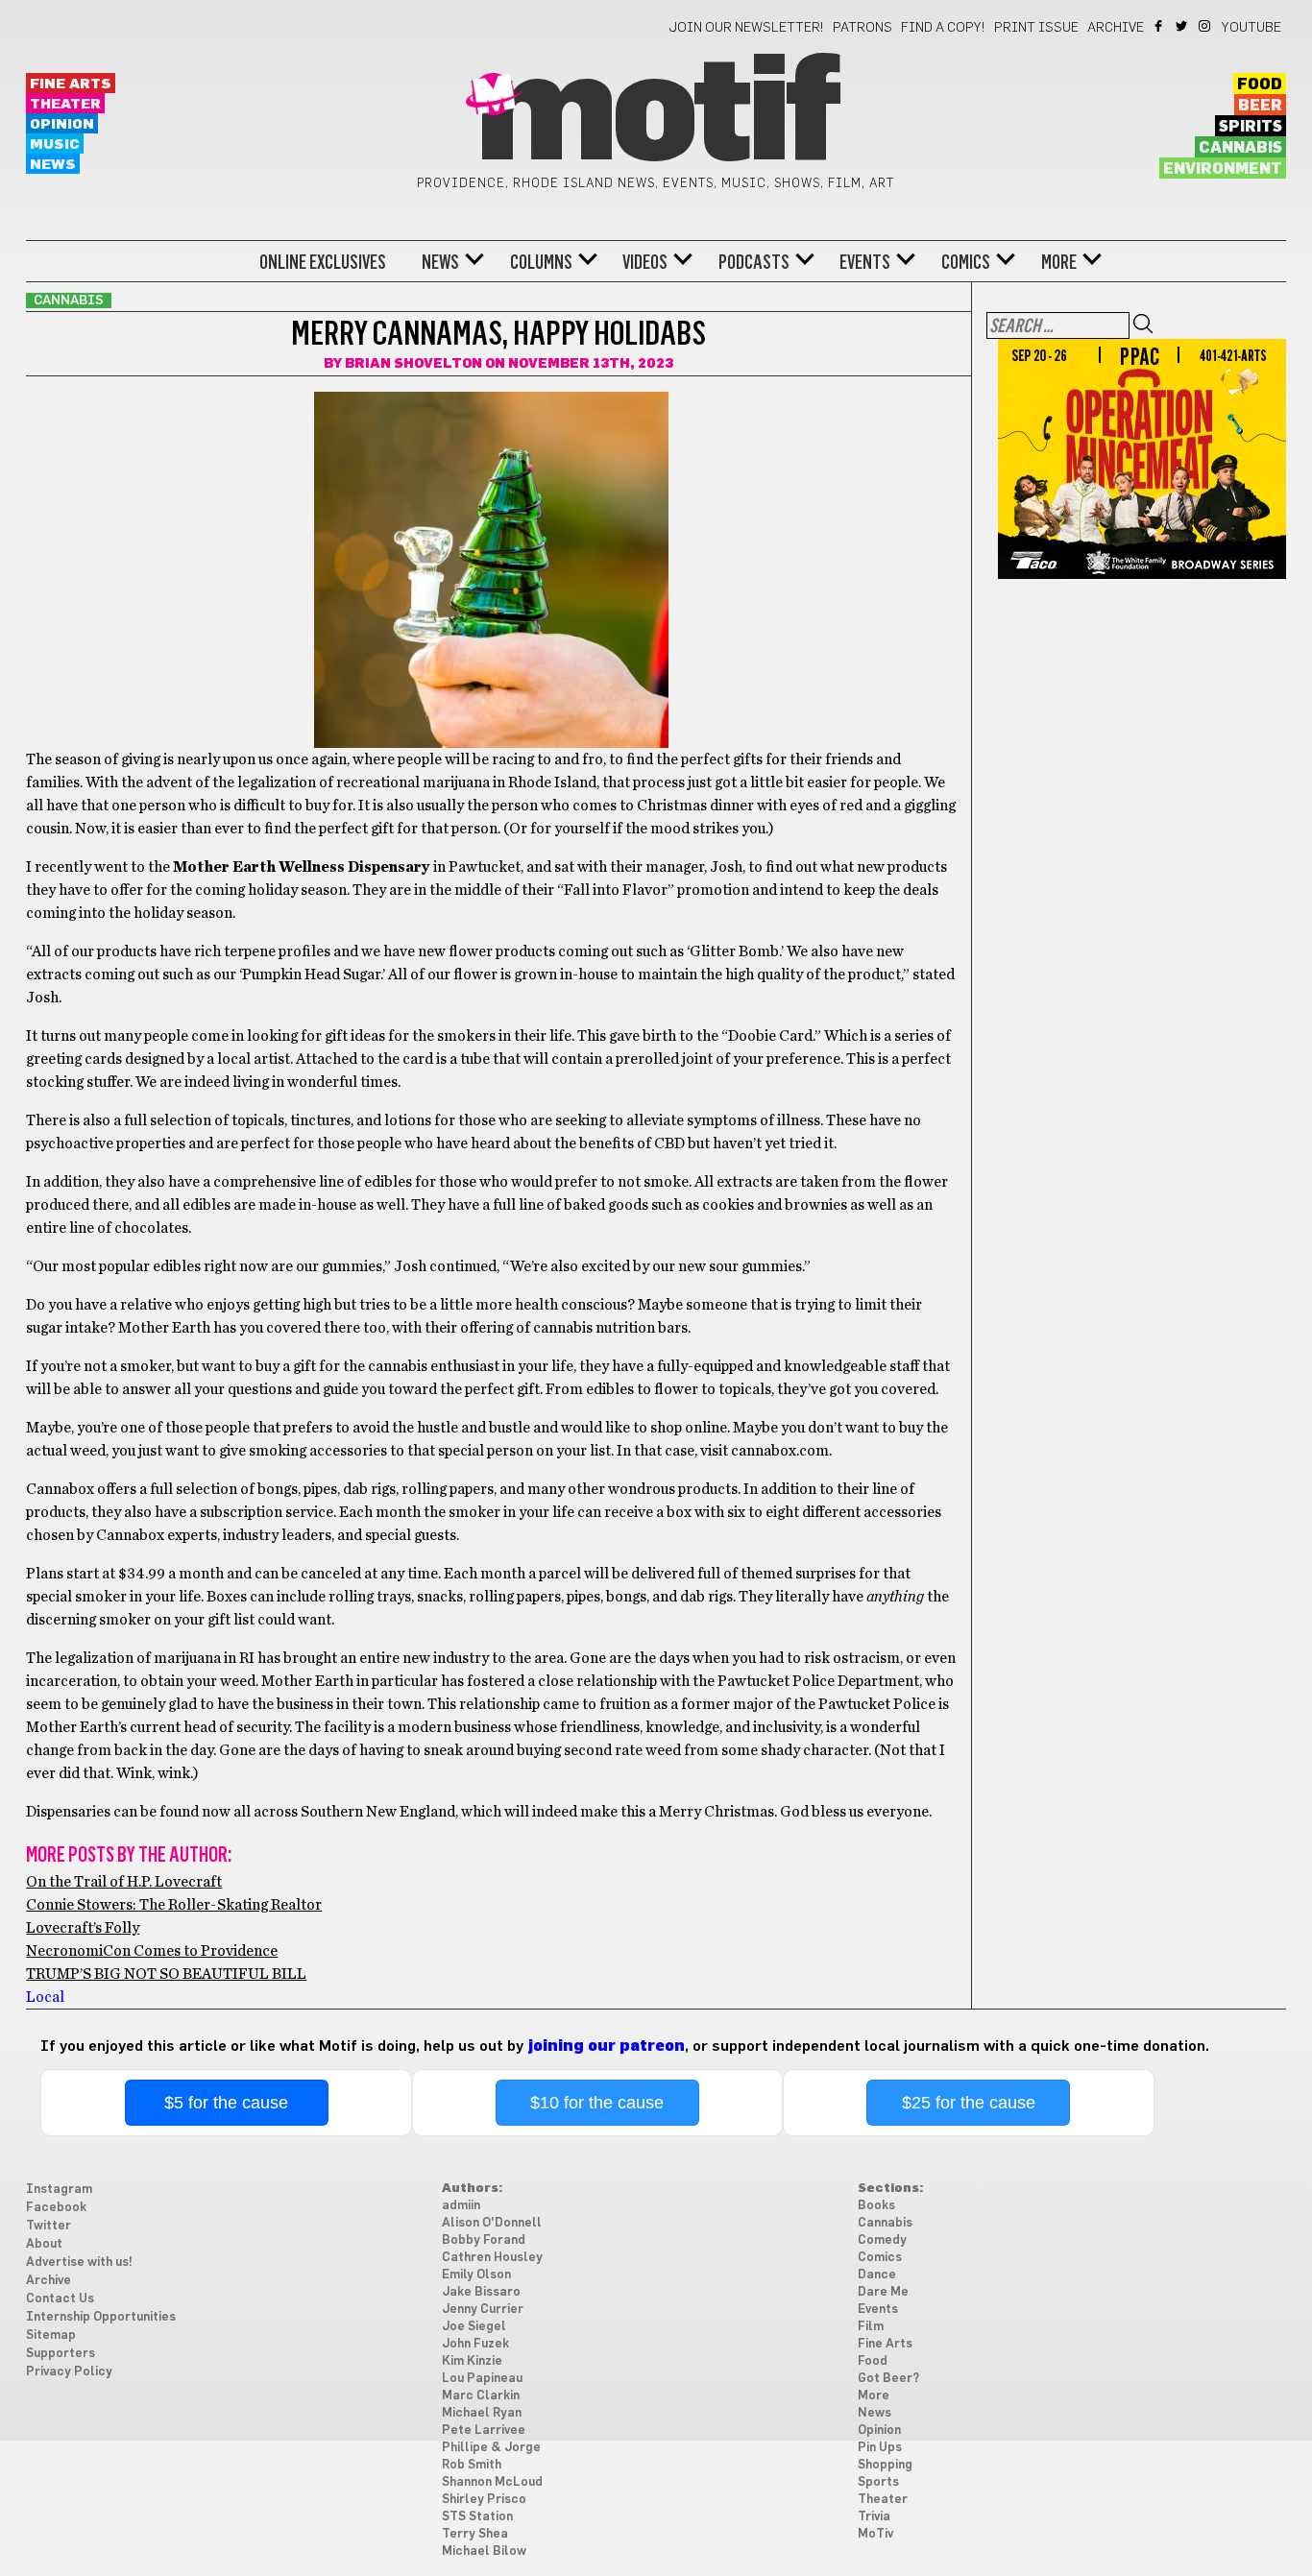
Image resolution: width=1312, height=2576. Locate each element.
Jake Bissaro (481, 2292)
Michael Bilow (484, 2552)
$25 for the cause (969, 2103)
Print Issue (1036, 28)
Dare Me (883, 2292)
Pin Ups (880, 2448)
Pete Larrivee (484, 2431)
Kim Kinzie (472, 2361)
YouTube (1251, 28)
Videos (645, 262)
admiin (461, 2206)
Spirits (1251, 127)
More (1059, 262)
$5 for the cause (226, 2103)
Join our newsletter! (746, 28)
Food (1260, 84)
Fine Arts (71, 84)
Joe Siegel (474, 2327)
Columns (541, 262)
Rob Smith (472, 2465)
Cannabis (1240, 148)
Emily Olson (476, 2275)
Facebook (1160, 26)
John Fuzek (475, 2344)
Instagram (1206, 26)
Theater (65, 104)
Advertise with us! (79, 2263)
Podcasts (754, 262)
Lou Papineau (482, 2379)
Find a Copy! (943, 28)
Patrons (863, 28)
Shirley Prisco (484, 2500)
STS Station (477, 2517)
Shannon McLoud (492, 2482)
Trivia (874, 2517)
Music (55, 144)
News (53, 165)
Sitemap (51, 2335)
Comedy (882, 2240)
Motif (656, 115)
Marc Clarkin (481, 2396)
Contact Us (60, 2299)
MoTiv (875, 2534)
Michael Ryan (482, 2413)
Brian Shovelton (413, 364)
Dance (877, 2275)
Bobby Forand (484, 2240)
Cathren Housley (492, 2258)
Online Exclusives (323, 262)
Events (865, 262)
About (44, 2244)
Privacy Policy (69, 2372)
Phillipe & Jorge (491, 2448)
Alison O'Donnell (492, 2223)
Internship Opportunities (101, 2317)
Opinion (62, 124)
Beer (1260, 106)
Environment (1223, 169)
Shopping (885, 2465)
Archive (1116, 28)
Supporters (61, 2354)
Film (871, 2327)
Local (45, 1997)
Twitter (1183, 26)
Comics (966, 262)
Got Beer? (888, 2379)
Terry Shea (475, 2534)
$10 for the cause (597, 2103)
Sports (878, 2482)
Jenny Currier (483, 2310)
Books (876, 2206)
